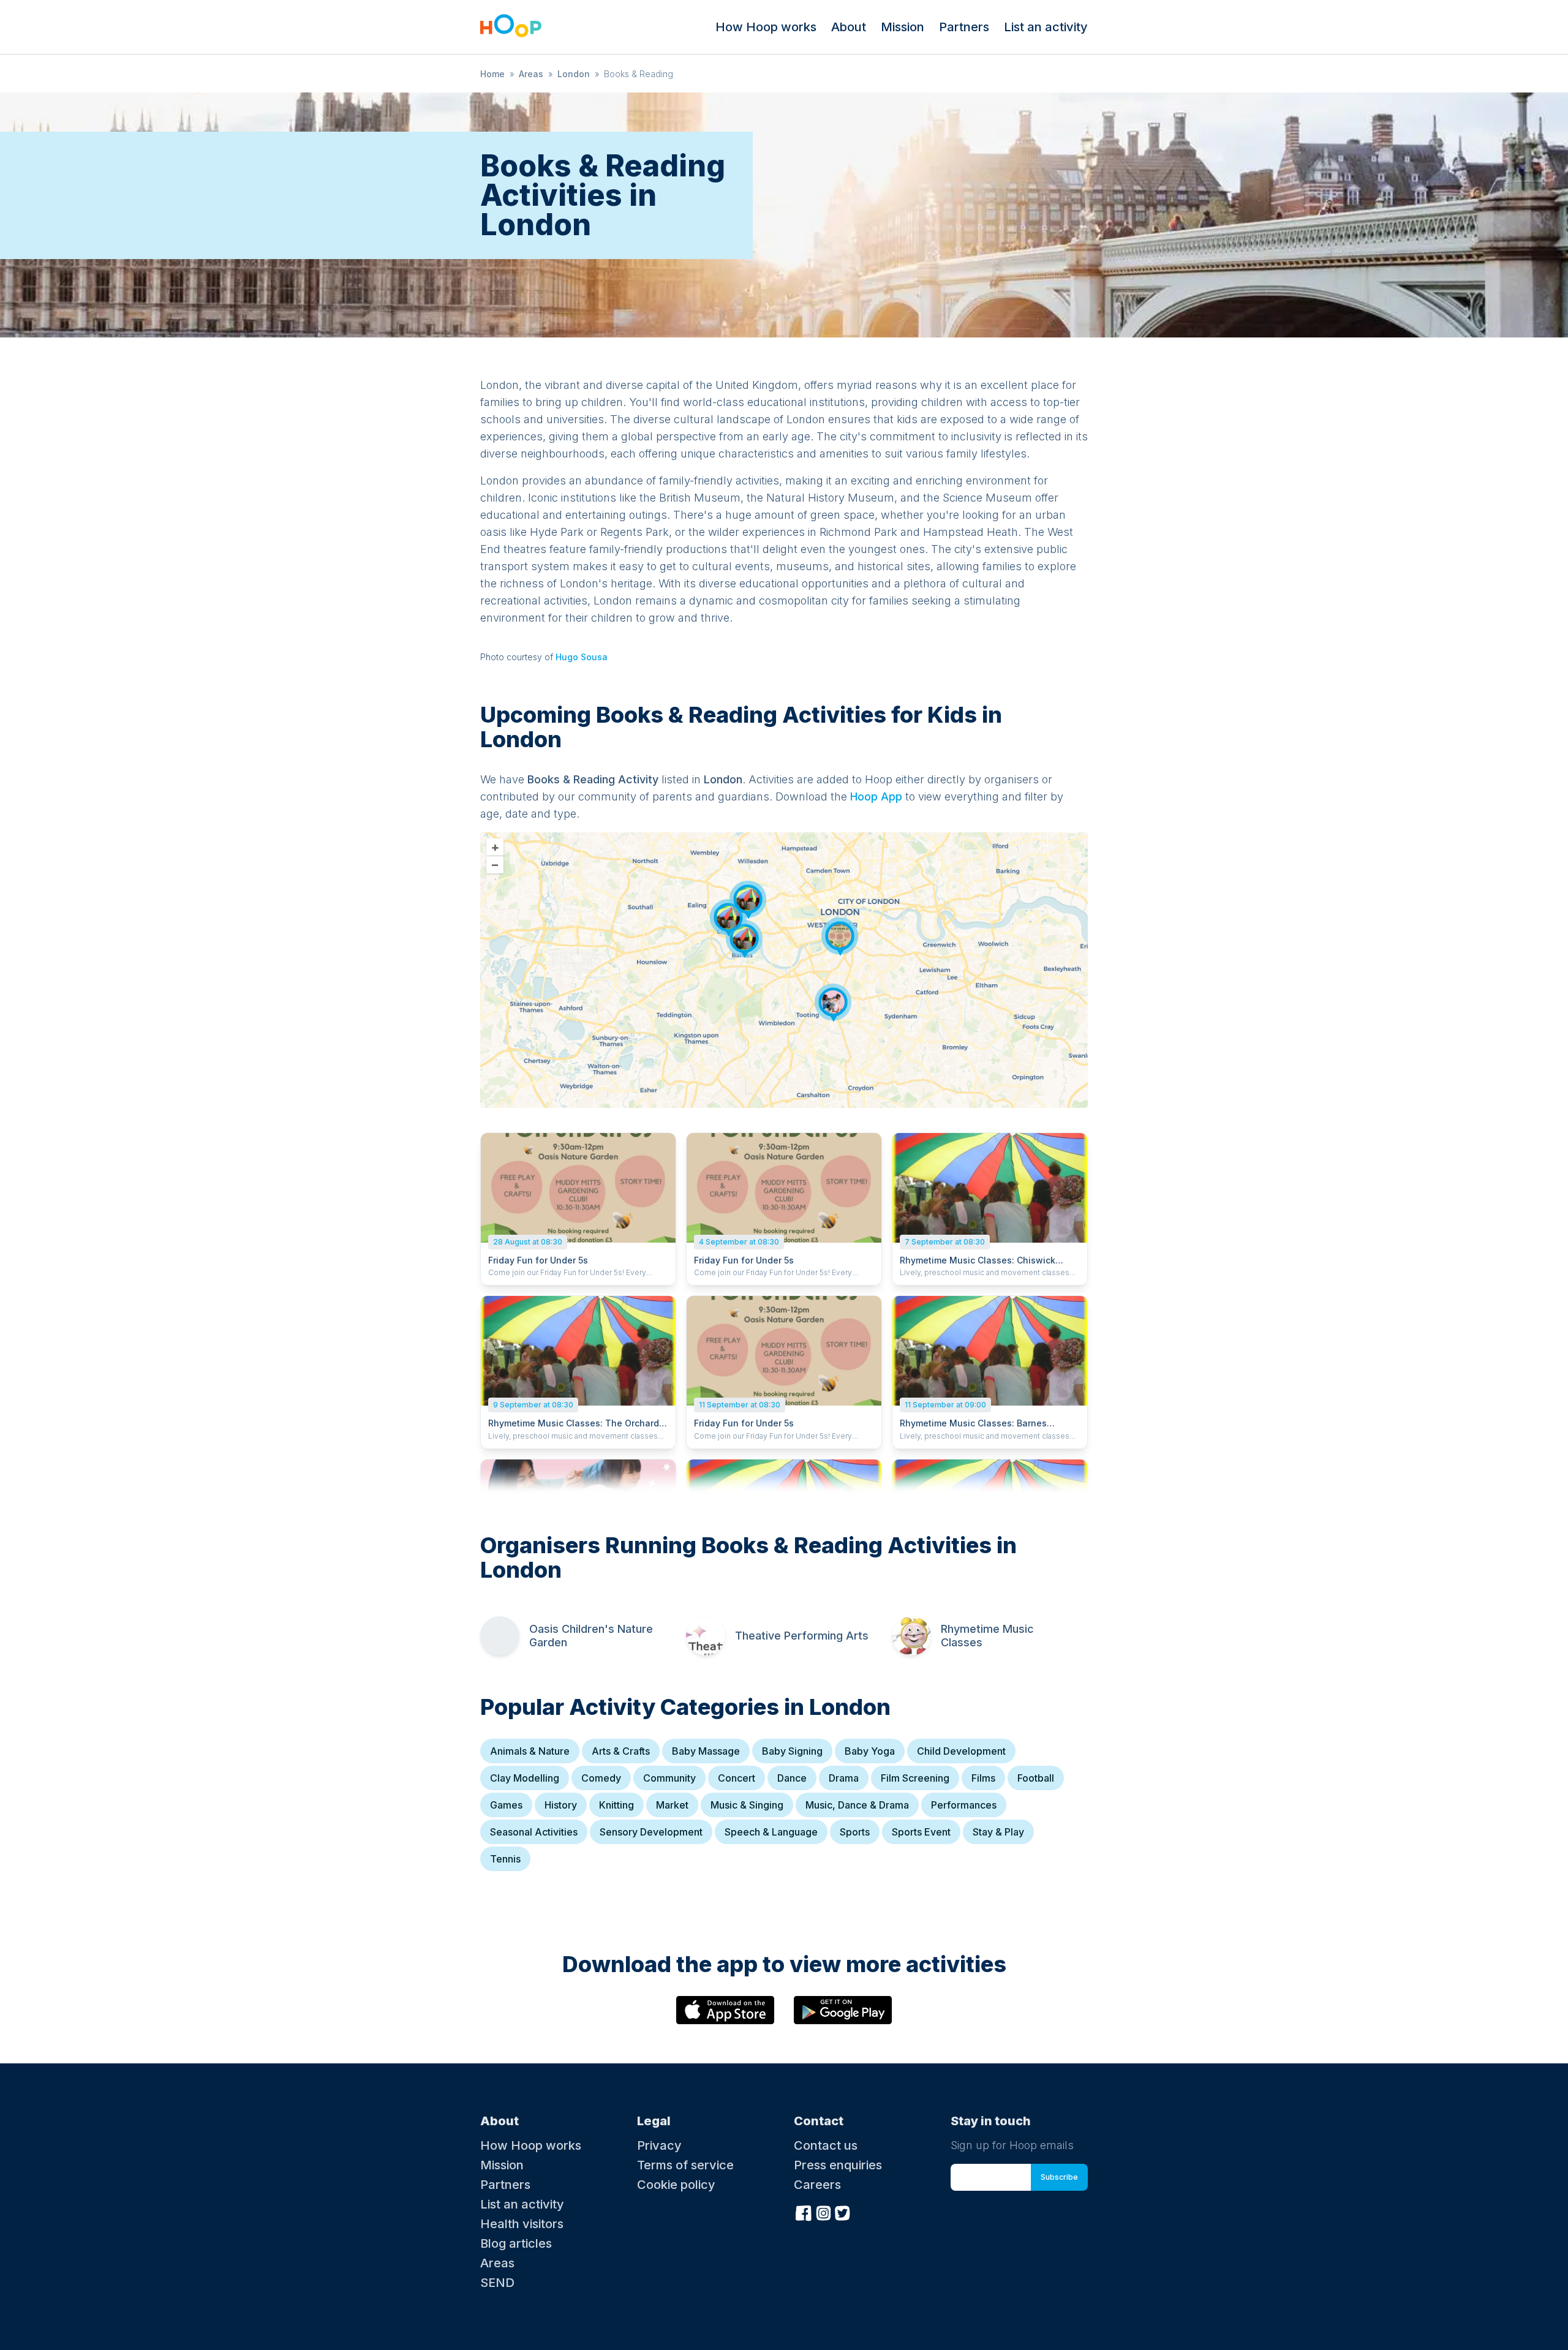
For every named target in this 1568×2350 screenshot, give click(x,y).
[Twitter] (843, 2212)
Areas (531, 74)
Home (492, 74)
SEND (497, 2283)
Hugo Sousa (582, 657)
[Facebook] (804, 2212)
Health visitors (522, 2224)
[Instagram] (823, 2212)
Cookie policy (676, 2185)
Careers (817, 2185)
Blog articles (516, 2243)
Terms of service (685, 2165)
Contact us (826, 2145)
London (574, 74)
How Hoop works (766, 27)
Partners (964, 27)
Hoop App (876, 797)
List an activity (1046, 27)
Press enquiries (838, 2165)
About (849, 27)
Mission (903, 27)
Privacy (659, 2145)
